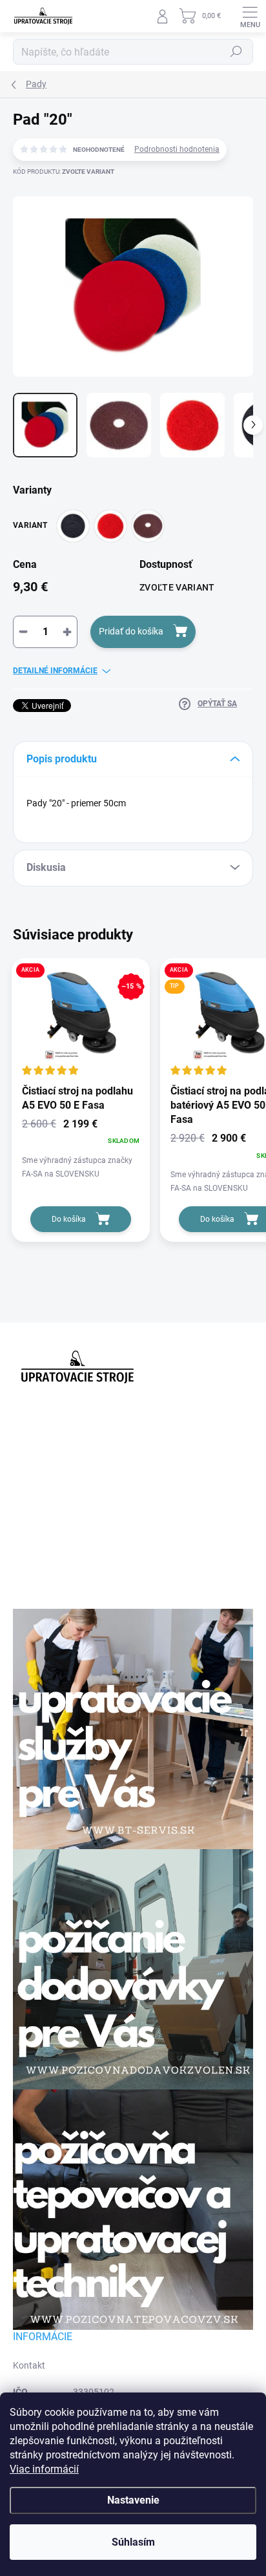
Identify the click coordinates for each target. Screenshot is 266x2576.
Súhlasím (133, 2542)
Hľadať (236, 52)
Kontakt (29, 2365)
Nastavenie (133, 2500)
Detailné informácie (55, 671)
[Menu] (250, 16)
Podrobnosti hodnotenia (177, 149)
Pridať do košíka (131, 631)
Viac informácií (44, 2469)
